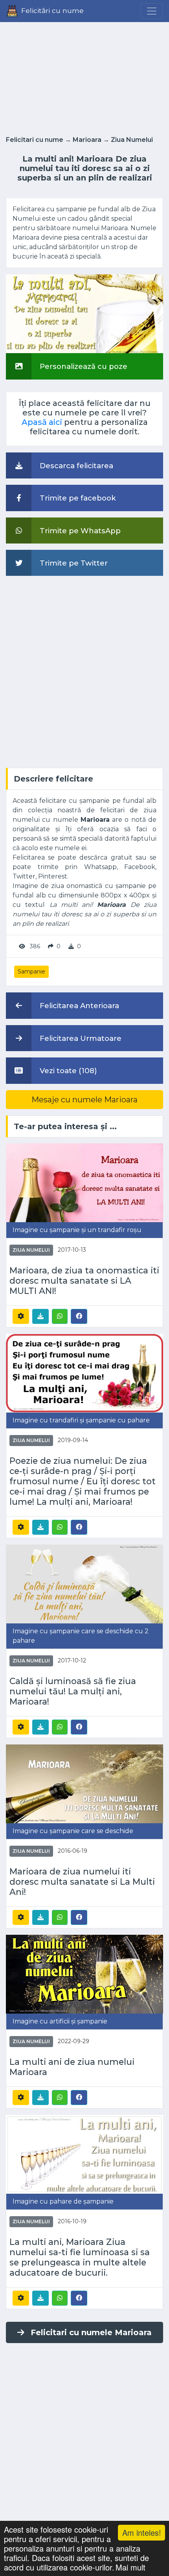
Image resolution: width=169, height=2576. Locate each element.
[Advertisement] (84, 76)
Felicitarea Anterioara (78, 1006)
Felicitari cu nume (35, 140)
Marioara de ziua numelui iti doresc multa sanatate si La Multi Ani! (82, 1882)
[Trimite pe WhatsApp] (60, 1316)
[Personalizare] (21, 1316)
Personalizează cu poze (83, 366)
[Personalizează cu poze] (84, 314)
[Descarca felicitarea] (40, 1316)
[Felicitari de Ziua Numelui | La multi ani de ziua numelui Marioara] (84, 1974)
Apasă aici (42, 422)
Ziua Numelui (132, 140)
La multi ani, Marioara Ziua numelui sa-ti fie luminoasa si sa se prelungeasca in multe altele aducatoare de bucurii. (80, 2257)
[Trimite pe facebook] (79, 1316)
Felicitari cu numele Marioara (91, 2332)
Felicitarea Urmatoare (80, 1038)
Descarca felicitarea (75, 466)
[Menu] (152, 11)
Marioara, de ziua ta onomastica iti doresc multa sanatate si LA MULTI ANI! (84, 1281)
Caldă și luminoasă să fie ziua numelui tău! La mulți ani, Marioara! (73, 1691)
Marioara (87, 140)
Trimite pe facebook (77, 498)
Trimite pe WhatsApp (79, 531)
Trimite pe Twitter (73, 563)
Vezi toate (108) (67, 1071)
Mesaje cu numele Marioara (84, 1100)
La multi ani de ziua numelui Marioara (72, 2067)
